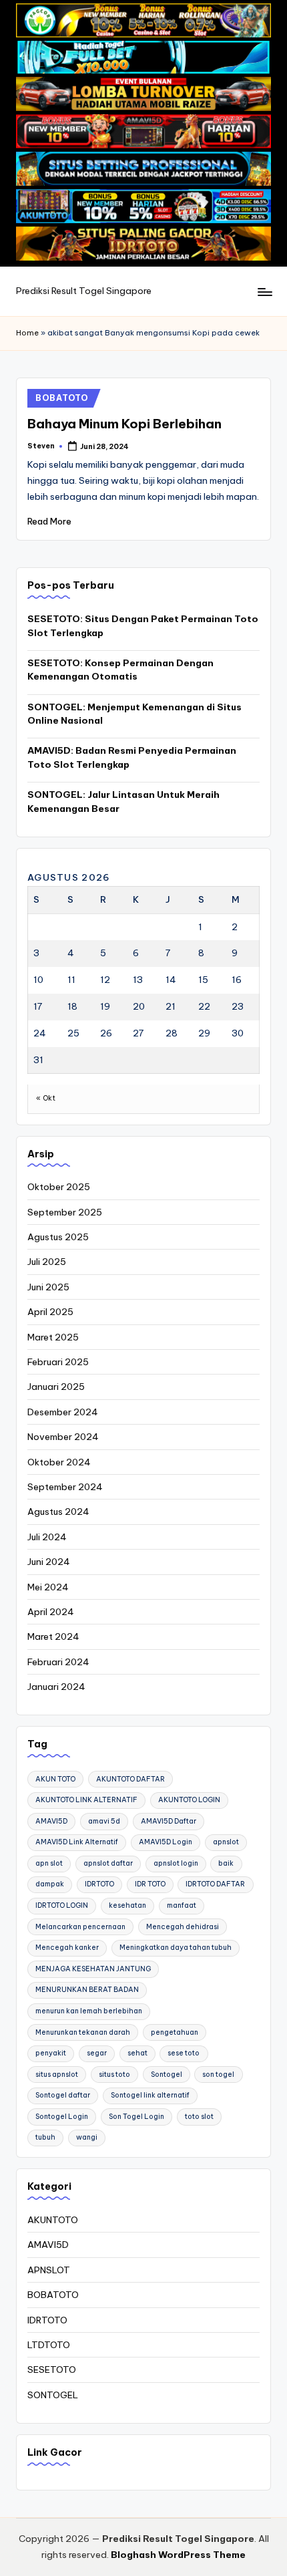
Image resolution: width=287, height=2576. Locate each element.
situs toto (114, 2074)
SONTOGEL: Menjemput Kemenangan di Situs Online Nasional (134, 714)
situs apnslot (57, 2074)
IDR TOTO (150, 1884)
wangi (87, 2137)
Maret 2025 (53, 1337)
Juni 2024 (49, 1562)
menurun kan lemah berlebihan (89, 2011)
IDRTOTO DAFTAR (215, 1884)
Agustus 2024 (58, 1512)
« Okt (46, 1098)
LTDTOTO (49, 2345)
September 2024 (65, 1487)
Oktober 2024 (59, 1462)
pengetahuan (175, 2032)
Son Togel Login (136, 2117)
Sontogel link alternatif (150, 2095)
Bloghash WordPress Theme (178, 2555)
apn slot (49, 1863)
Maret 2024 (53, 1636)
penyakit (51, 2053)
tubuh (45, 2137)
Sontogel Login (62, 2117)
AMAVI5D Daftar (169, 1821)
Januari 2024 (56, 1687)
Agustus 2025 (58, 1237)
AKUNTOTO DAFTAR (130, 1779)
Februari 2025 (58, 1362)
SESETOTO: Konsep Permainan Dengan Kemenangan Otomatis (120, 670)
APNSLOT (49, 2270)
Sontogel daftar (63, 2095)
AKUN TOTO (55, 1779)
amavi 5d (104, 1821)
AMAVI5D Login (166, 1842)
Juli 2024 (47, 1537)
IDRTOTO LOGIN (62, 1905)
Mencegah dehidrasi (183, 1927)
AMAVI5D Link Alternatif (77, 1842)
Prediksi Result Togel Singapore (84, 291)
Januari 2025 (56, 1387)
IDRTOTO (99, 1884)
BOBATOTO (62, 398)
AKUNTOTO (53, 2220)
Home (27, 333)
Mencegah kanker (67, 1948)
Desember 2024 (63, 1412)
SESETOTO (52, 2370)
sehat (137, 2053)
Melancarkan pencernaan (80, 1927)
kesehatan (127, 1905)
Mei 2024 (48, 1587)
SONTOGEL (53, 2395)
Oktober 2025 (59, 1187)
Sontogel (167, 2074)
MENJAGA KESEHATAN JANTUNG (93, 1969)
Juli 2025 (47, 1262)
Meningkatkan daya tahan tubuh (176, 1948)
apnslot (226, 1842)
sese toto (184, 2053)
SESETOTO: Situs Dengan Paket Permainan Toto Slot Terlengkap (143, 625)
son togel (218, 2074)
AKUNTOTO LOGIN (189, 1800)
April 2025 (50, 1312)
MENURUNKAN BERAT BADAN (87, 1990)
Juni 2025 (48, 1287)
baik (226, 1863)
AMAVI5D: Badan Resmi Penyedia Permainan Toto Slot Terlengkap (132, 757)
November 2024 (63, 1437)
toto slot (199, 2117)
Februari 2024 (58, 1662)
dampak (50, 1884)
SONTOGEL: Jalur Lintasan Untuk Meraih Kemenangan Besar (123, 801)
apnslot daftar (108, 1863)
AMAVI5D (51, 1821)
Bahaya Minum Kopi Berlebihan (124, 424)
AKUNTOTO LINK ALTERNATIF (86, 1800)
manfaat (182, 1905)
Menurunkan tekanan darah (83, 2032)
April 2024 (51, 1612)
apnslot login (176, 1863)
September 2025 (65, 1212)
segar (97, 2053)
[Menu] (264, 292)
